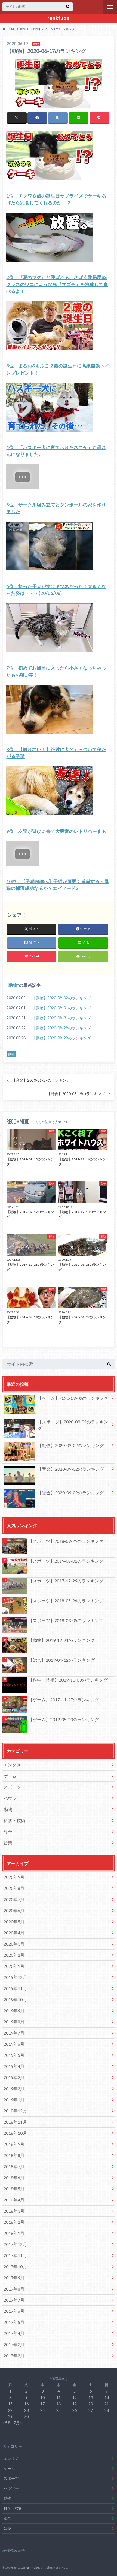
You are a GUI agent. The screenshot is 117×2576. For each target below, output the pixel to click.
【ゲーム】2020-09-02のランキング (73, 1398)
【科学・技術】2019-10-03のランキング (68, 1680)
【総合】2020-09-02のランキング (71, 1492)
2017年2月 (14, 2355)
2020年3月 (14, 1944)
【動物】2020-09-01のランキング (61, 1008)
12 (75, 2398)
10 (42, 2398)
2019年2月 (14, 2088)
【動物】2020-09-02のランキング (61, 998)
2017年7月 (14, 2300)
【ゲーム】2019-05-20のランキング (64, 1719)
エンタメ (12, 1765)
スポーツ (12, 1787)
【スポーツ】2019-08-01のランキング (66, 1561)
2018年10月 (15, 2133)
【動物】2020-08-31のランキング (61, 1018)
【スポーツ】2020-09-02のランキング (73, 1425)
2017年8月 (14, 2289)
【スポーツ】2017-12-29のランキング (66, 1581)
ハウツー (12, 1798)
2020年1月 (14, 1966)
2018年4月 (14, 2200)
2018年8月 (14, 2155)
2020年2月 (14, 1955)
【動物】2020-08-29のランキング (61, 1028)
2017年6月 (14, 2311)
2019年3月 (14, 2077)
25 (59, 2410)
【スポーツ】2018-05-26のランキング (66, 1601)
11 (59, 2398)
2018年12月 (15, 2111)
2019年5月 (14, 2055)
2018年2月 (14, 2222)
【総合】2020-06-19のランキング (76, 1094)
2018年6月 (14, 2177)
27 (91, 2410)
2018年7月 (14, 2166)
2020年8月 (14, 1888)
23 (26, 2410)
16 (26, 2404)
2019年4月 (14, 2066)
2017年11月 (15, 2255)
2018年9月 (14, 2144)
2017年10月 (15, 2266)
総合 (8, 1831)
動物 (13, 985)
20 (91, 2404)
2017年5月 (14, 2322)
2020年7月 (14, 1899)
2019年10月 (15, 1999)
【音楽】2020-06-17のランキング (41, 1080)
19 (75, 2404)
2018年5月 (14, 2189)
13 (91, 2398)
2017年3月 (14, 2344)
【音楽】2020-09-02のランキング (71, 1469)
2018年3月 (14, 2211)
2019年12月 (15, 1977)
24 (42, 2410)
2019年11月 (15, 1988)
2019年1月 (14, 2100)
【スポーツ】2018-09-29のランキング (66, 1541)
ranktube (58, 18)
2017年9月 (14, 2278)
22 (10, 2410)
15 (10, 2404)
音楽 (8, 1843)
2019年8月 (14, 2022)
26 (75, 2410)
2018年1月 (14, 2233)
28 (107, 2410)
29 (10, 2417)
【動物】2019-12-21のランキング (61, 1640)
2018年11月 (15, 2122)
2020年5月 (14, 1922)
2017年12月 (15, 2244)
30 (26, 2417)
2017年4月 (14, 2333)
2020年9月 (14, 1877)
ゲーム (10, 1776)
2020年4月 (14, 1933)
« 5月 (7, 2423)
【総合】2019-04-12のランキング (61, 1660)
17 (42, 2404)
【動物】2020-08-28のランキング (61, 1038)
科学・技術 (14, 1820)
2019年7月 (14, 2033)
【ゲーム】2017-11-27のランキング (64, 1700)
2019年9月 (14, 2011)
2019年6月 (14, 2044)
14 (107, 2398)
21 (107, 2404)
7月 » (18, 2423)
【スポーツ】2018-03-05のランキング (66, 1620)
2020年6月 (14, 1910)
